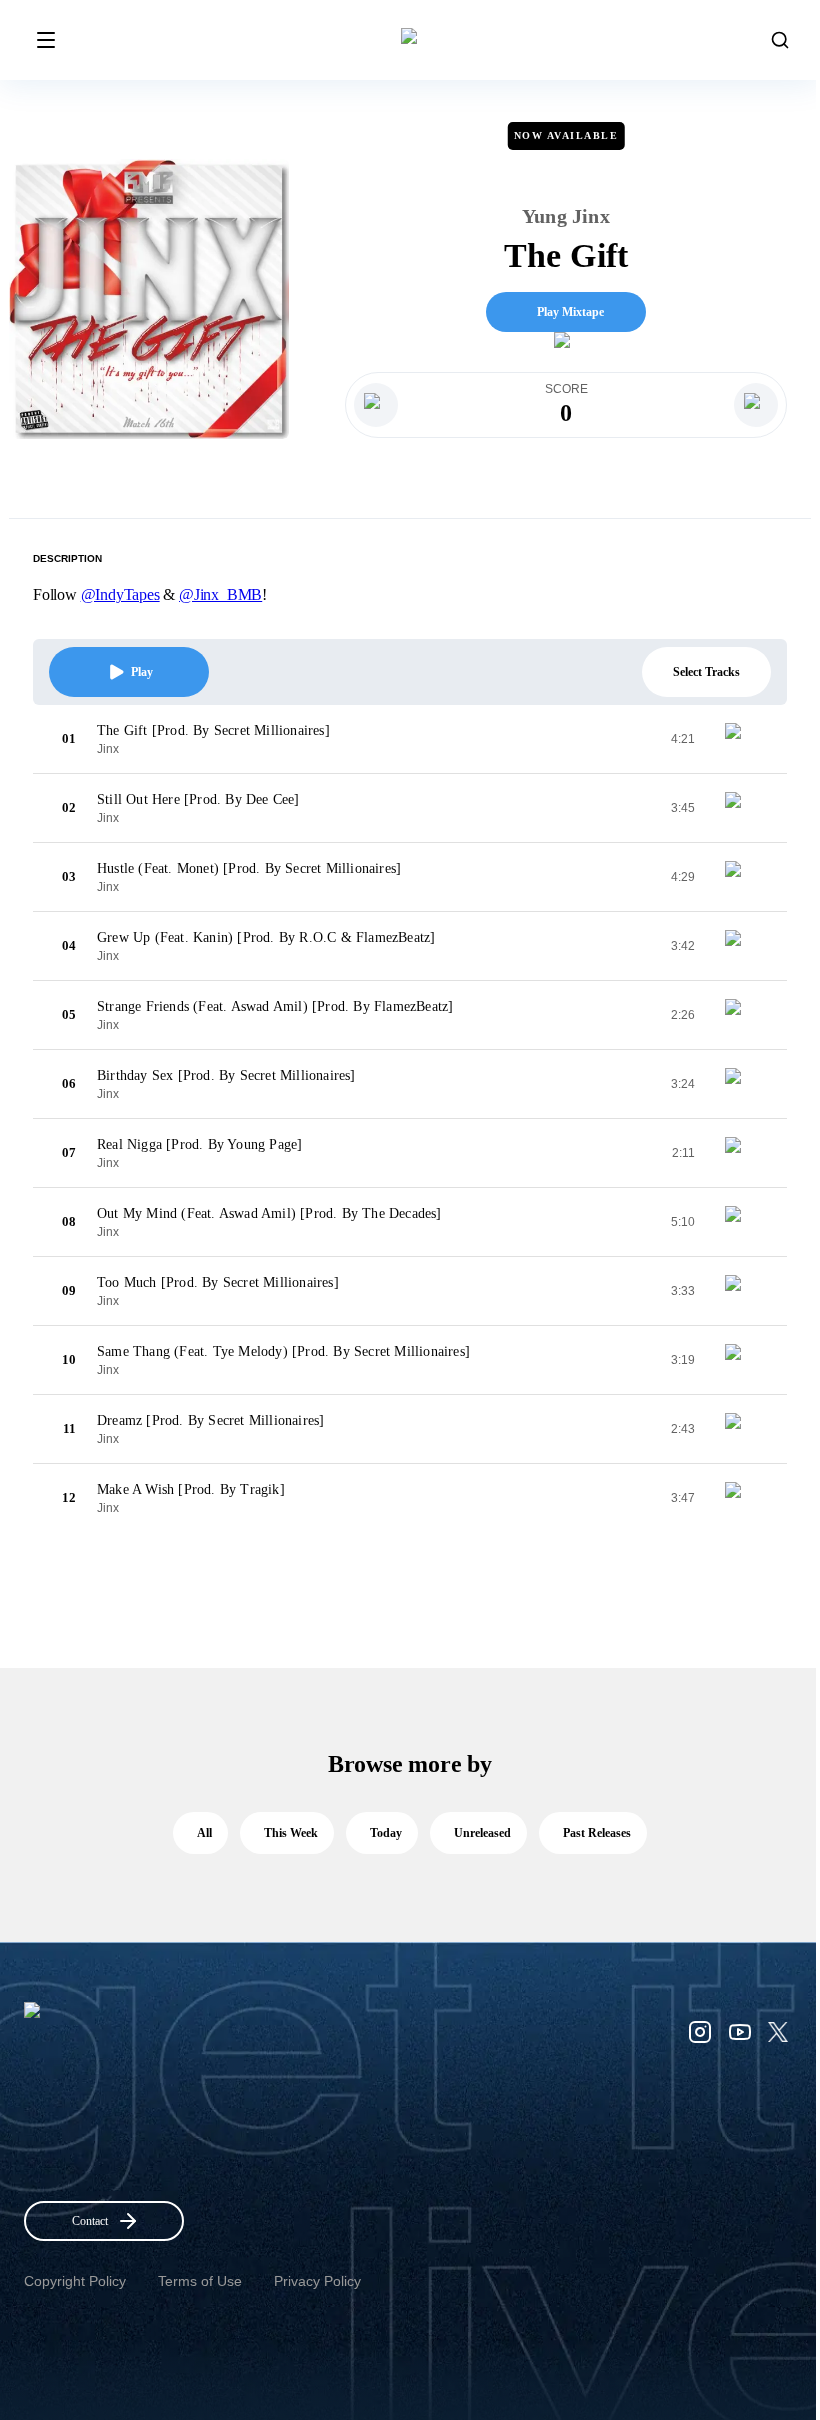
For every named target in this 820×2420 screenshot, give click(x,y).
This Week (291, 1833)
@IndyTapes (120, 594)
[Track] (741, 739)
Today (386, 1833)
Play (142, 672)
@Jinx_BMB (220, 594)
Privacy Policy (317, 2281)
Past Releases (597, 1833)
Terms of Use (200, 2281)
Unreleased (482, 1833)
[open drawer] (46, 40)
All (204, 1833)
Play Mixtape (570, 312)
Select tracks (706, 672)
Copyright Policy (75, 2281)
